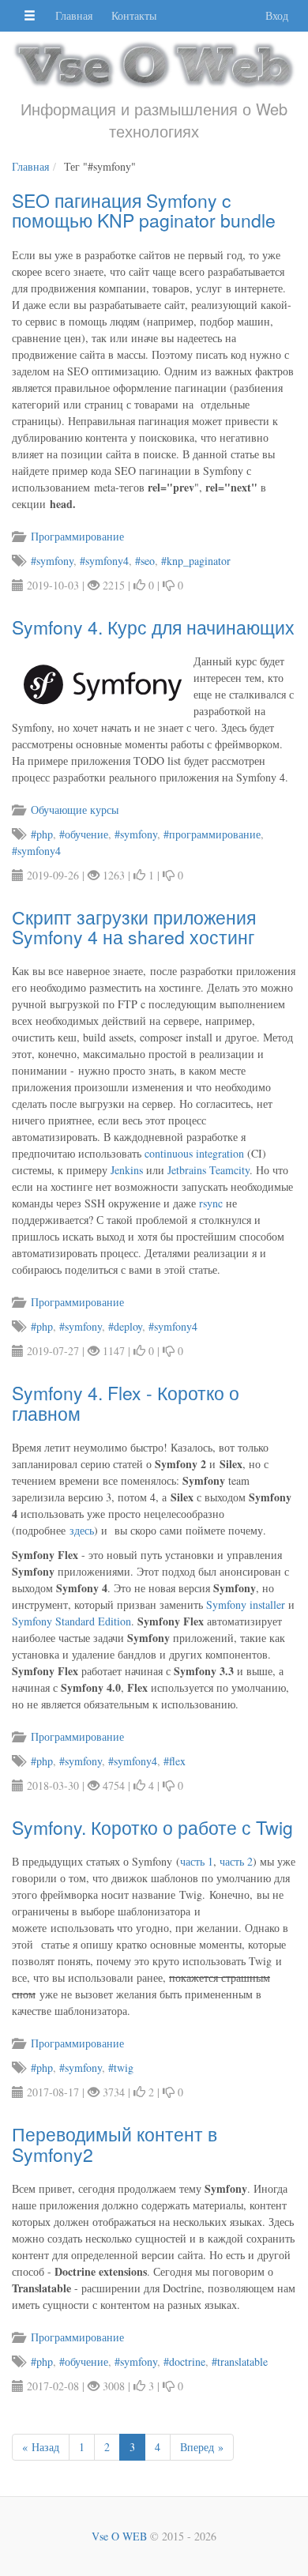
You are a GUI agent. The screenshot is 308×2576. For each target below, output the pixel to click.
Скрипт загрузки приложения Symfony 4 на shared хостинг (134, 927)
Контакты (134, 15)
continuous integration (194, 1153)
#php (42, 834)
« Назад (41, 2447)
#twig (121, 2068)
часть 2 (236, 1861)
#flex (175, 1761)
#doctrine (184, 2361)
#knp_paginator (196, 561)
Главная (74, 15)
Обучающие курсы (73, 810)
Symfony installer (246, 1604)
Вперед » (202, 2447)
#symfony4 (104, 561)
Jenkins (127, 1170)
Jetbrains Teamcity (208, 1170)
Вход (277, 15)
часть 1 (197, 1861)
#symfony (52, 561)
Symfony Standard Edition (71, 1621)
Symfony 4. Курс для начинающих (153, 627)
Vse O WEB (119, 2536)
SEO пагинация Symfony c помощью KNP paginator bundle (144, 210)
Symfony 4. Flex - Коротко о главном (126, 1403)
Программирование (76, 536)
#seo (145, 561)
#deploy (125, 1326)
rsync (211, 1203)
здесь (82, 1530)
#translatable (240, 2361)
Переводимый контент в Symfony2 (115, 2144)
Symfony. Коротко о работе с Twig (152, 1827)
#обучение (84, 834)
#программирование (212, 834)
